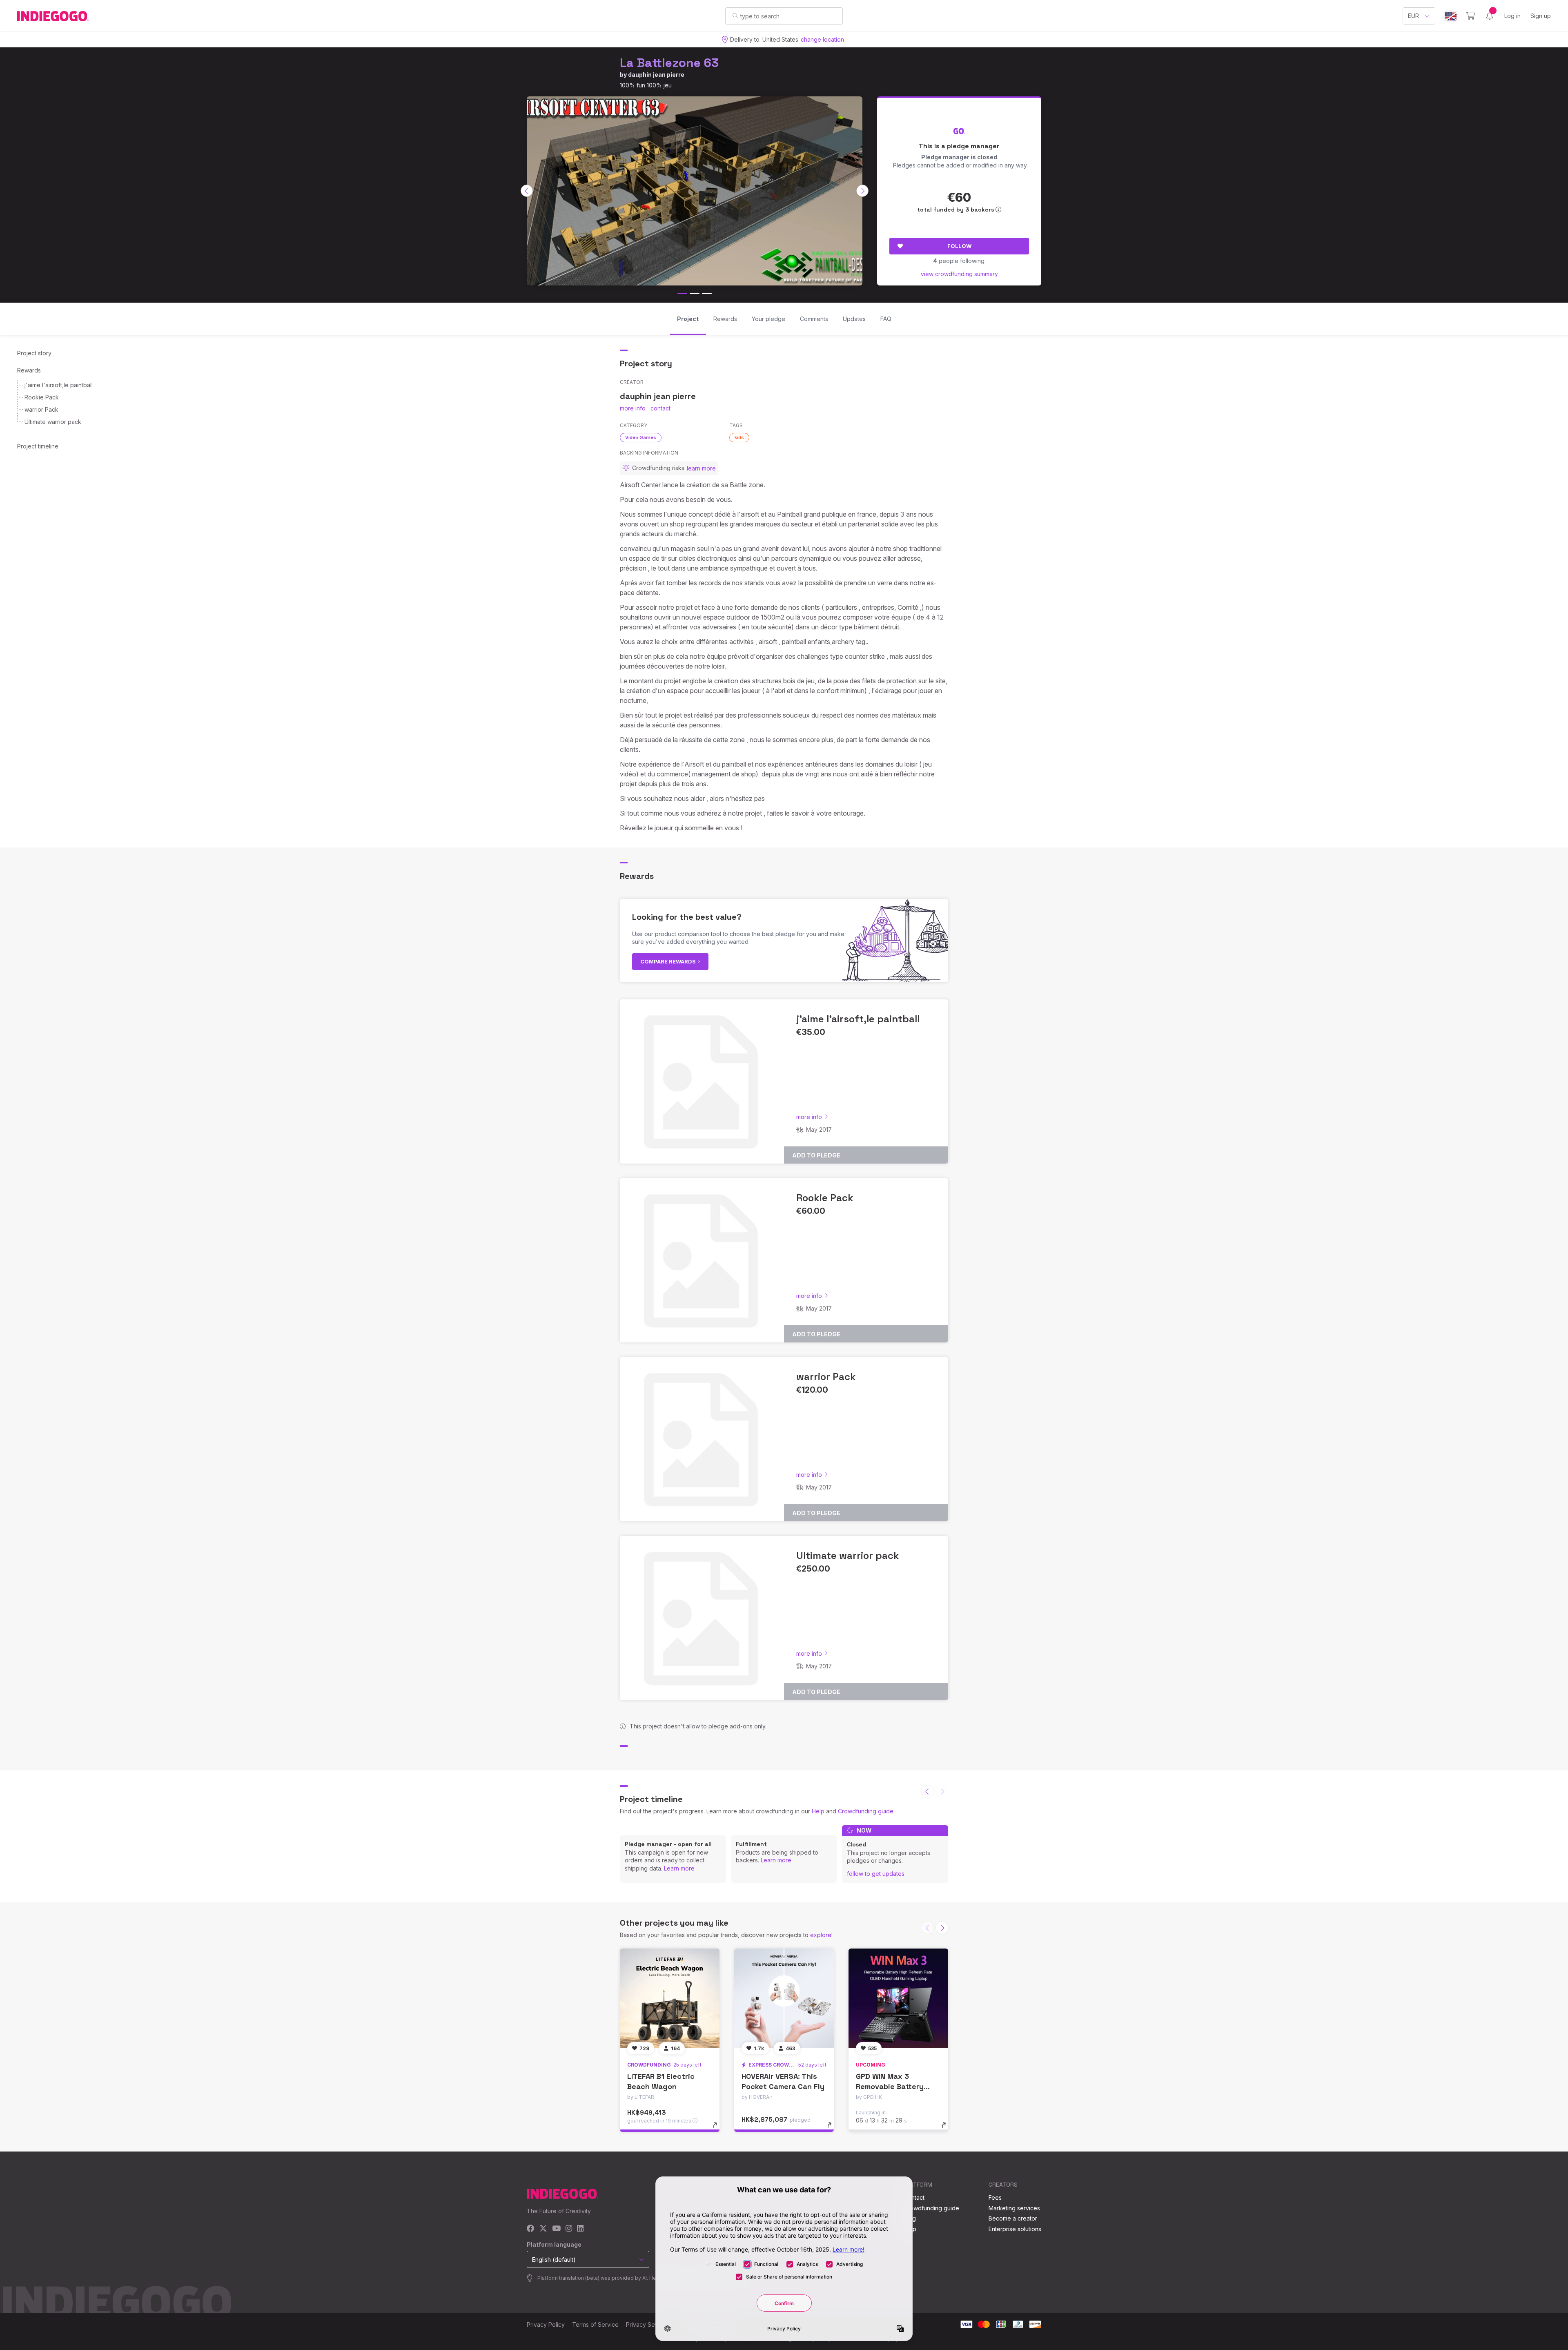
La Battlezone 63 (669, 63)
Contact (914, 2197)
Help (818, 1811)
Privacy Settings (648, 2324)
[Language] (1451, 16)
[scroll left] (527, 191)
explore (821, 1935)
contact (660, 408)
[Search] (735, 16)
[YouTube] (556, 2229)
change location (822, 39)
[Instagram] (569, 2229)
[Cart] (1471, 16)
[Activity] (1490, 16)
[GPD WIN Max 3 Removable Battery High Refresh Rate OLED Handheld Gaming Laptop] (898, 1998)
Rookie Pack (42, 397)
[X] (543, 2229)
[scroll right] (862, 191)
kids (739, 437)
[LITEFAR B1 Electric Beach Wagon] (670, 1998)
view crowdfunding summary (959, 274)
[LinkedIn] (580, 2229)
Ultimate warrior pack (53, 422)
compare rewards (669, 961)
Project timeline (38, 446)
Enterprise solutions (1015, 2229)
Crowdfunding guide (866, 1811)
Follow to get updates (876, 1874)
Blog (910, 2218)
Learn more (679, 1868)
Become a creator (1013, 2218)
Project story (34, 353)
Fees (995, 2197)
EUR (1413, 16)
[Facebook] (531, 2229)
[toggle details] (719, 2129)
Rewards (29, 370)
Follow (959, 246)
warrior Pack (41, 409)
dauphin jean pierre (656, 75)
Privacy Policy (546, 2324)
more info (633, 408)
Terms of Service (595, 2324)
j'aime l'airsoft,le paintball (59, 385)
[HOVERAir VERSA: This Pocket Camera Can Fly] (784, 1998)
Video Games (641, 437)
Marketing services (1014, 2208)
